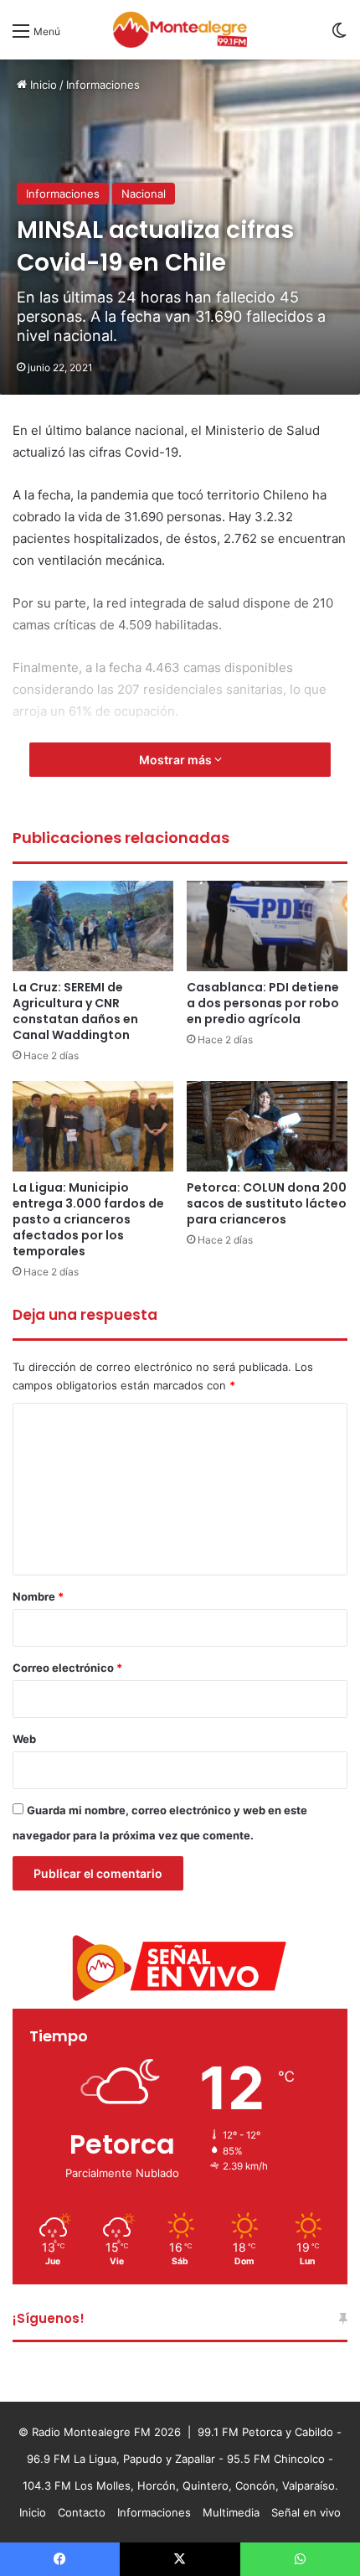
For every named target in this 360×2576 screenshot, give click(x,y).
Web (24, 1739)
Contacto (82, 2512)
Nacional (144, 194)
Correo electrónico (67, 1668)
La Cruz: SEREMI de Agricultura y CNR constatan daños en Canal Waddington (75, 1011)
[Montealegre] (180, 30)
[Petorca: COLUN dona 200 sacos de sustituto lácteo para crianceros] (267, 1126)
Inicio (42, 85)
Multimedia (231, 2512)
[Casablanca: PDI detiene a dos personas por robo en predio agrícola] (267, 926)
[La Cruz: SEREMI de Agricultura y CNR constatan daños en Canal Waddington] (93, 926)
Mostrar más (177, 760)
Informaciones (103, 85)
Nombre (38, 1596)
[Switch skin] (339, 36)
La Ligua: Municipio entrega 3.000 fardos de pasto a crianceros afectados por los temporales (88, 1219)
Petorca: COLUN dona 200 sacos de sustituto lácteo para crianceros (267, 1203)
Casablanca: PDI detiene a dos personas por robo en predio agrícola (263, 1003)
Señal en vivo (306, 2512)
